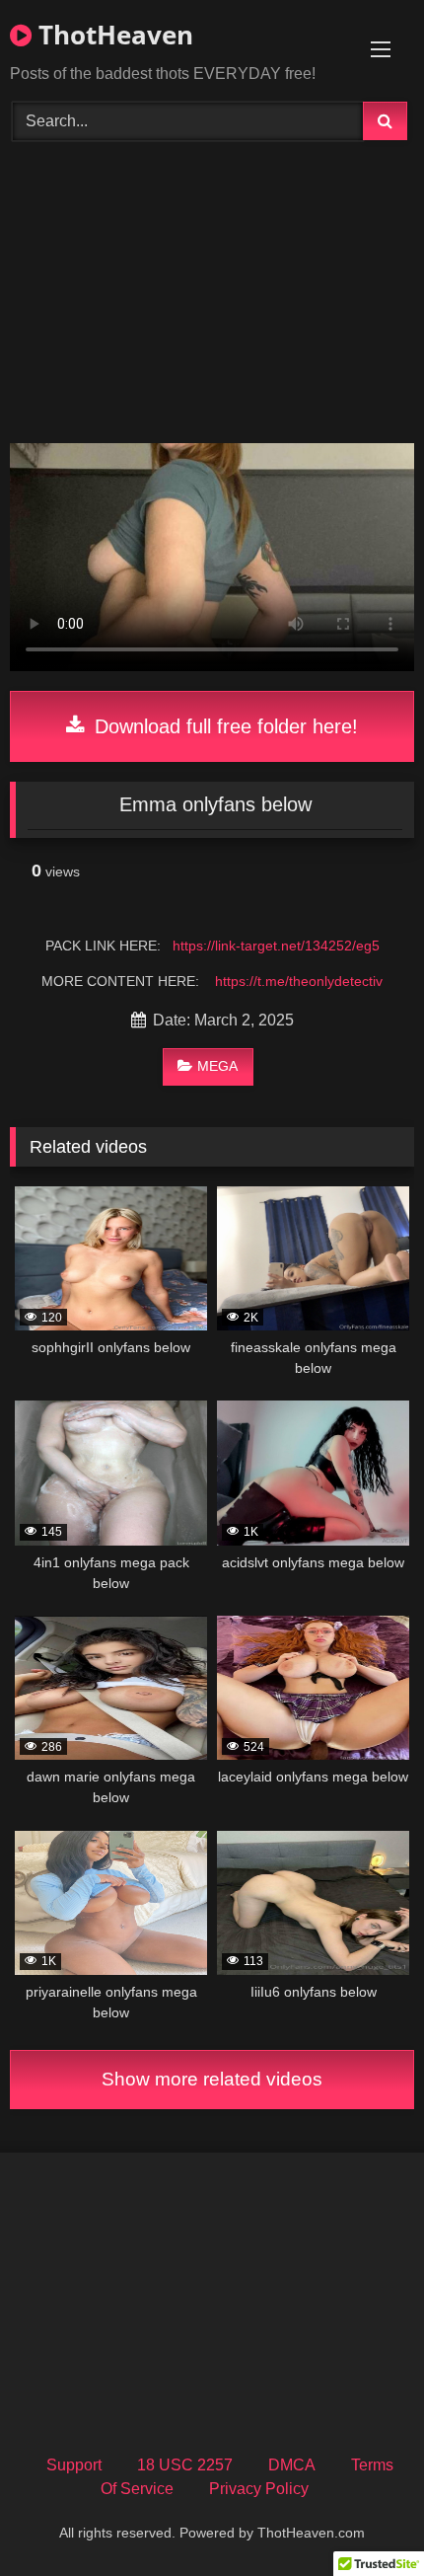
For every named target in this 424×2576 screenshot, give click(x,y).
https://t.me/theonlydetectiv (299, 981)
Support (74, 2465)
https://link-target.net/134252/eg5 (276, 946)
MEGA (217, 1066)
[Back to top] (363, 2517)
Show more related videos (212, 2079)
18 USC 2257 (185, 2465)
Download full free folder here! (223, 726)
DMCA (292, 2465)
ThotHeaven (112, 35)
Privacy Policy (259, 2489)
